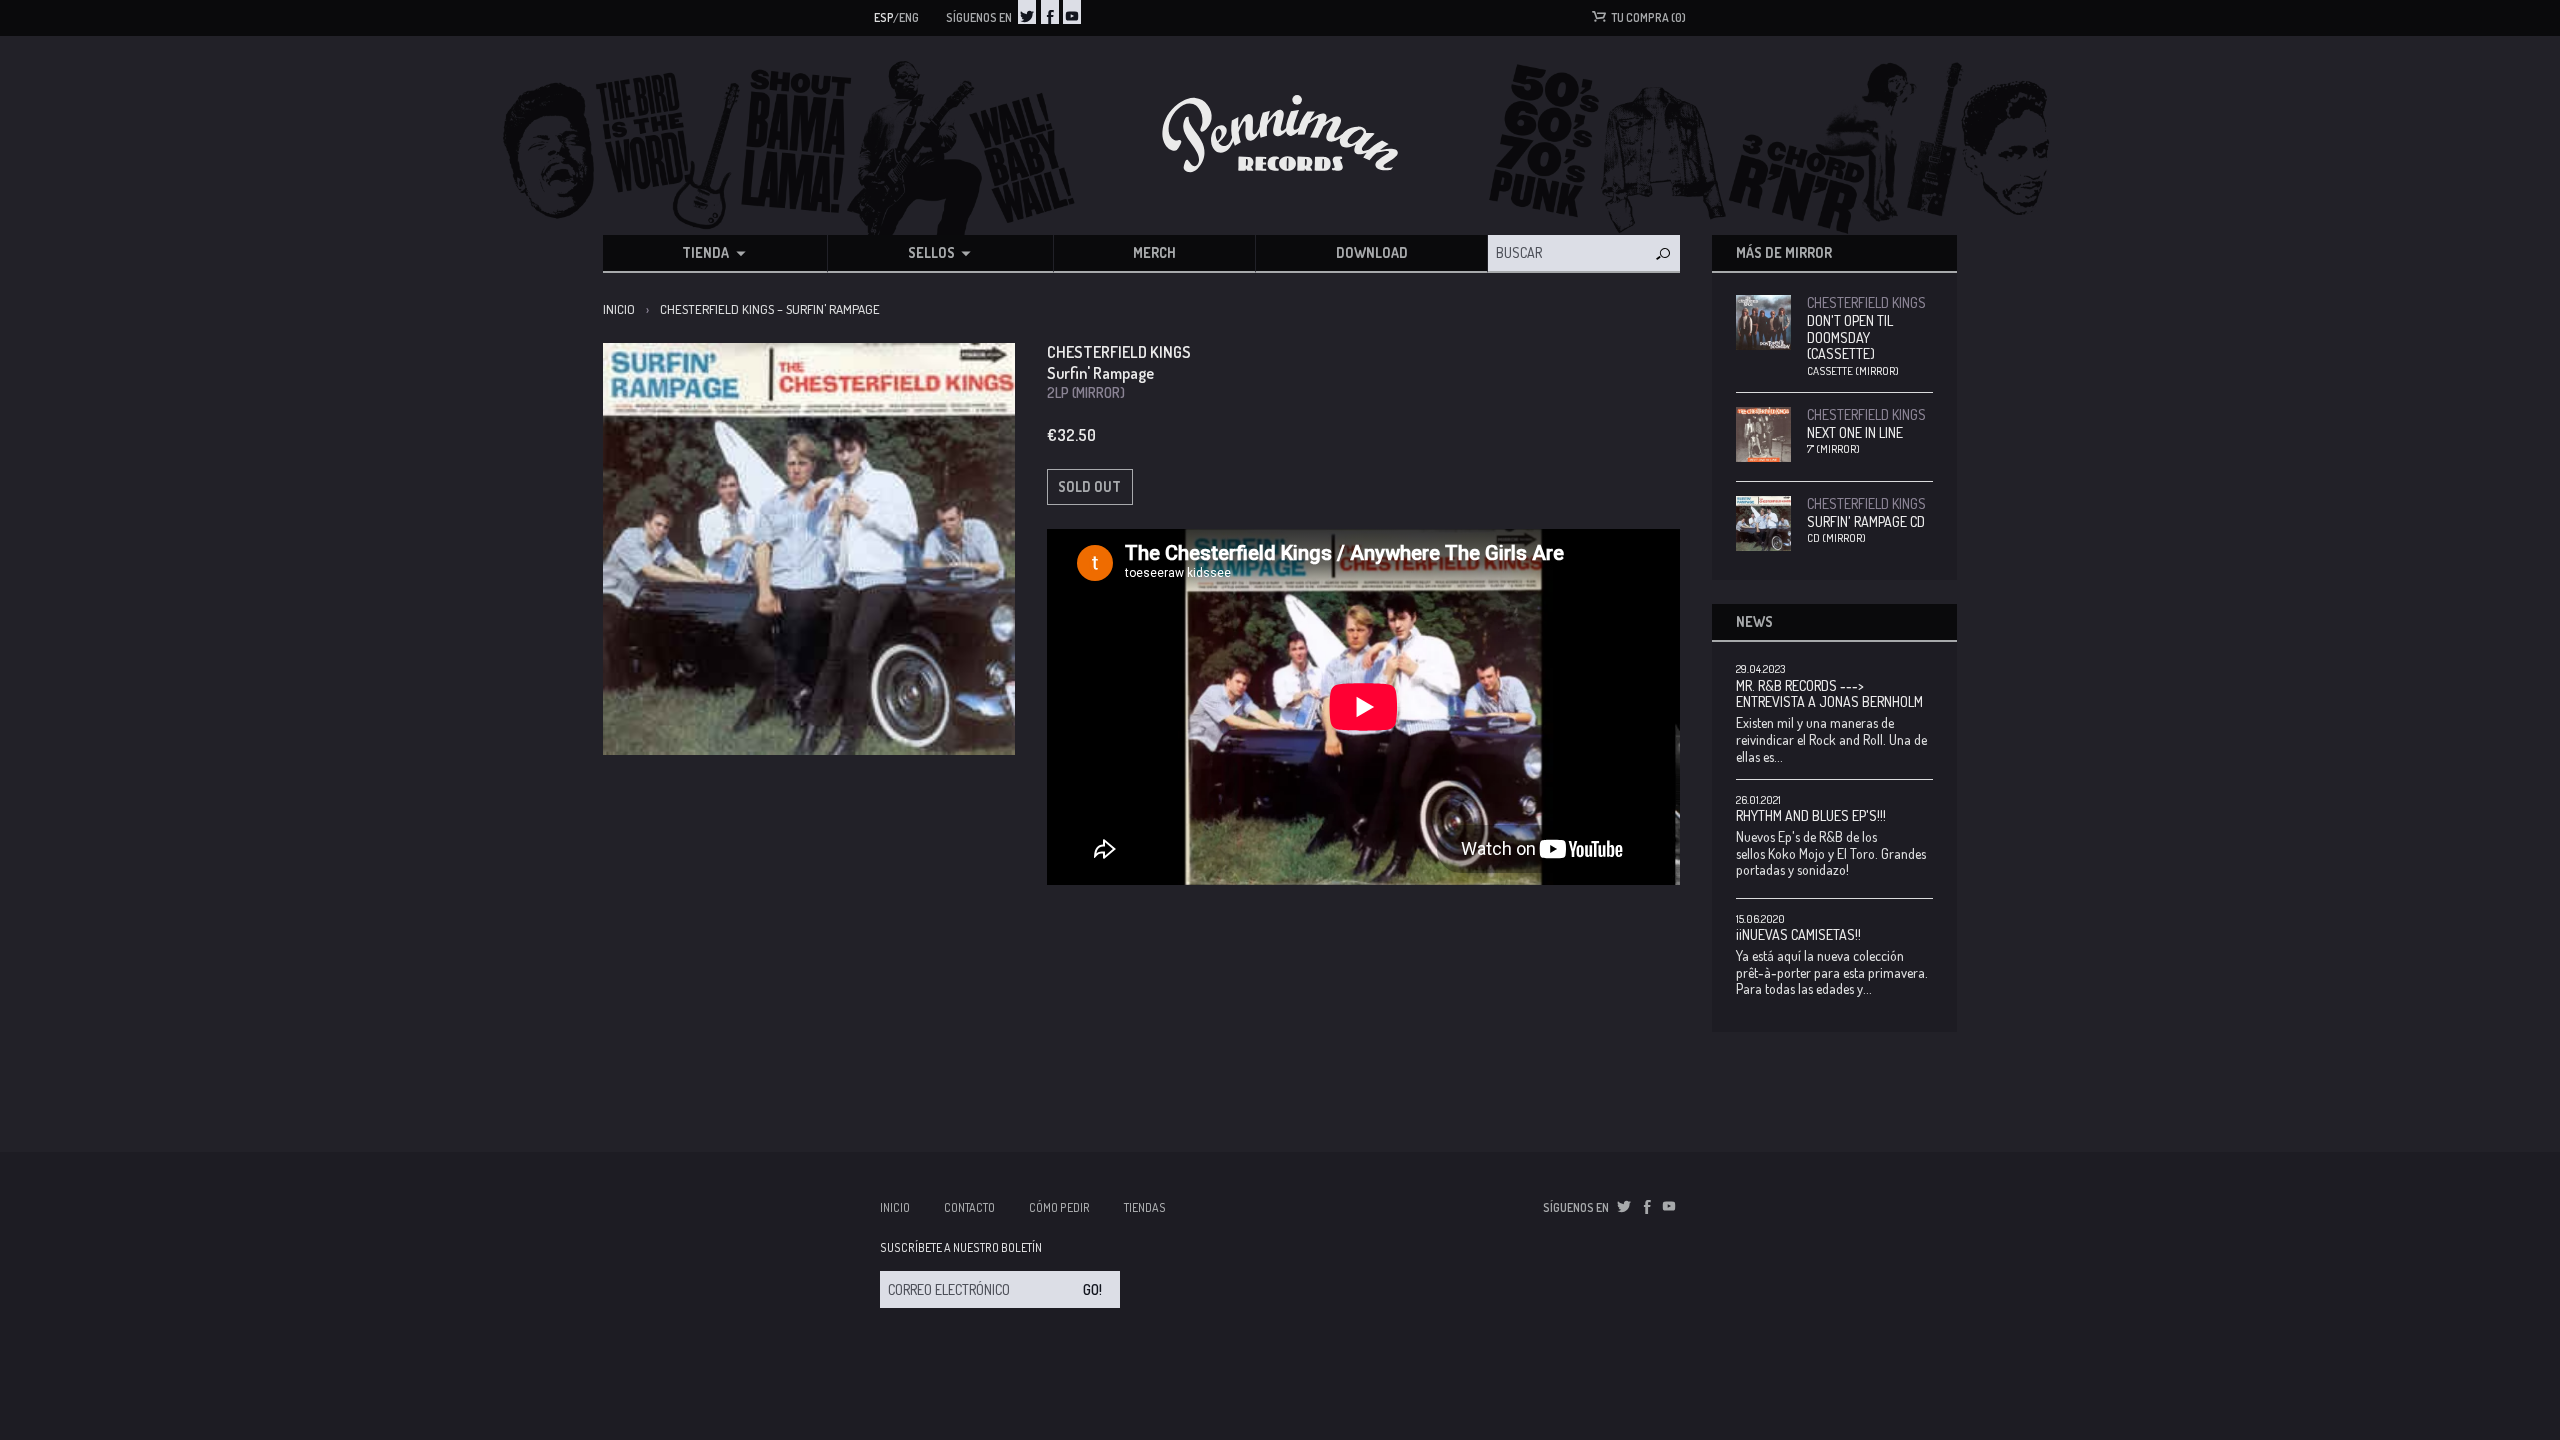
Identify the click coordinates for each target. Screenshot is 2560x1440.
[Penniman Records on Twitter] (1027, 12)
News (1754, 621)
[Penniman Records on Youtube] (1072, 12)
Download (1372, 252)
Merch (1154, 252)
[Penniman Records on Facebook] (1050, 12)
